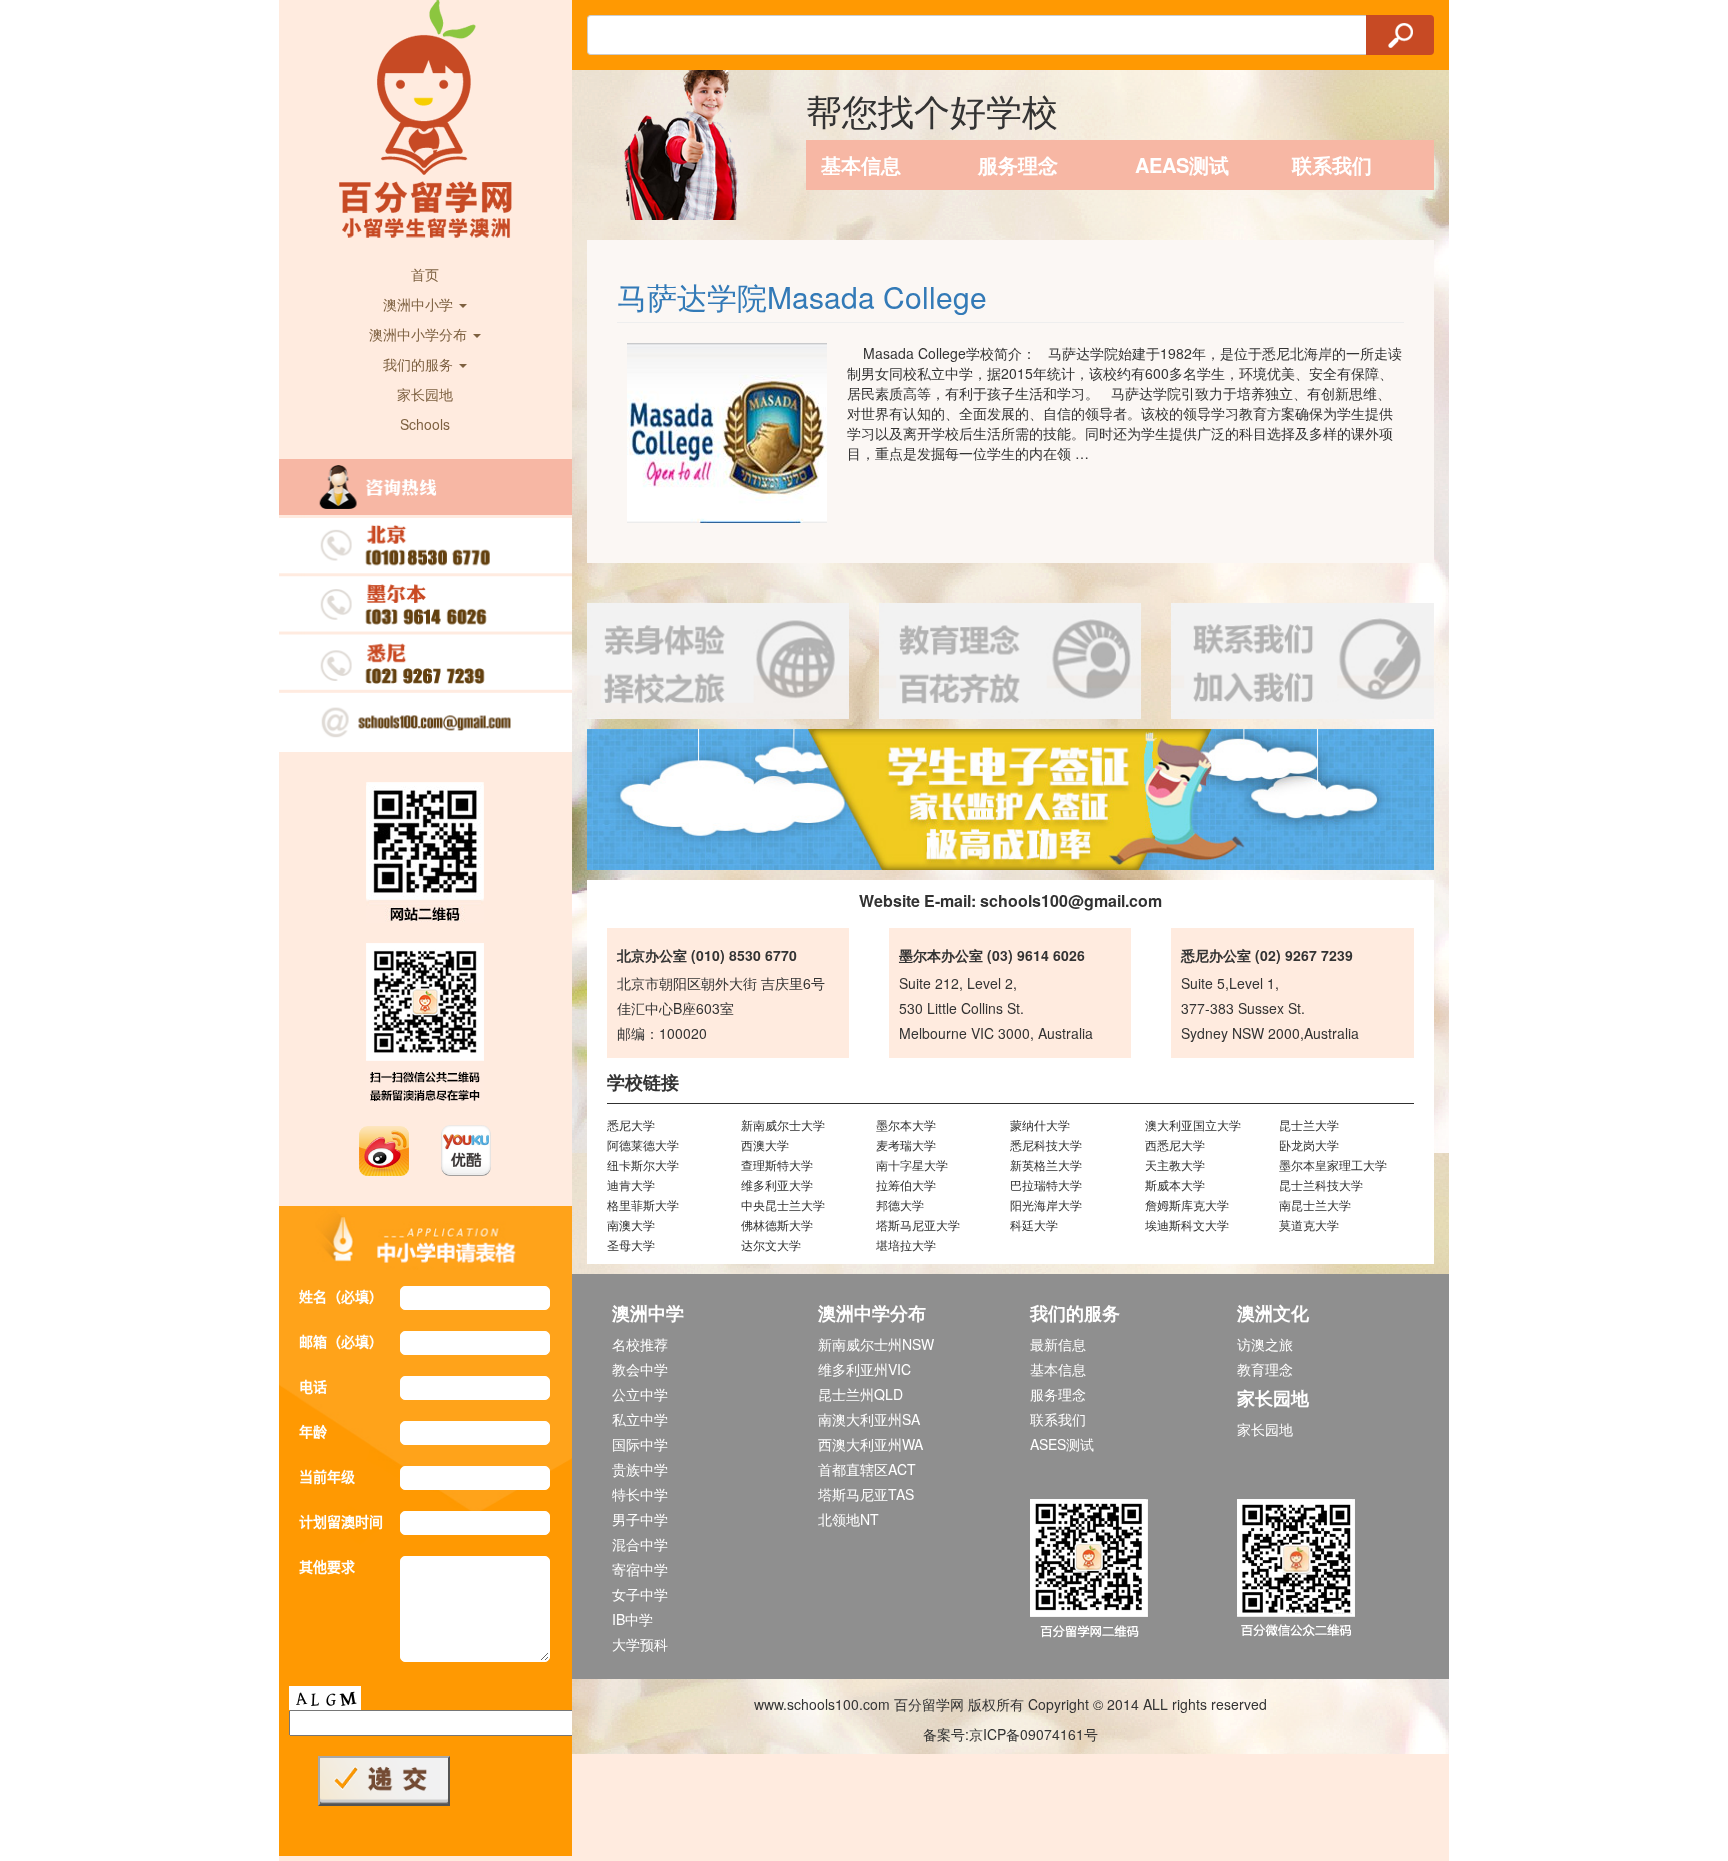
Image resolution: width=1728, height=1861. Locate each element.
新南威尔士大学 (783, 1124)
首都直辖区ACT (867, 1469)
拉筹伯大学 (906, 1184)
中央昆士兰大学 (783, 1204)
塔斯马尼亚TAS (866, 1494)
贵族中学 (640, 1469)
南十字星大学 (912, 1164)
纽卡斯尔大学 (643, 1164)
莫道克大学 (1309, 1224)
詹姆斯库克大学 (1187, 1204)
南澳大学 (631, 1224)
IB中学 (632, 1619)
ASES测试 (1062, 1444)
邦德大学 (900, 1204)
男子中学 (640, 1519)
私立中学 (640, 1419)
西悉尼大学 (1175, 1144)
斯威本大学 (1175, 1184)
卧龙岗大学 (1309, 1144)
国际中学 (640, 1444)
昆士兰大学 (1309, 1124)
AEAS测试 (1182, 164)
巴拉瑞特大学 (1046, 1184)
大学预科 (640, 1644)
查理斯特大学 (777, 1164)
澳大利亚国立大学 (1193, 1124)
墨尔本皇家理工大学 (1333, 1164)
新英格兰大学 (1046, 1164)
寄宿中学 (640, 1569)
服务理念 (1018, 164)
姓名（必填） (341, 1296)
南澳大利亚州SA (869, 1419)
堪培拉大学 (906, 1244)
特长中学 (640, 1494)
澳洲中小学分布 (420, 334)
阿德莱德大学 (643, 1144)
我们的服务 (420, 364)
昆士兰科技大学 (1321, 1184)
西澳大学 (765, 1144)
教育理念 (1265, 1369)
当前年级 (327, 1476)
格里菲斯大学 (643, 1204)
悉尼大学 (631, 1124)
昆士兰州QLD (860, 1394)
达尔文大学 (771, 1244)
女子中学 (640, 1594)
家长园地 (425, 394)
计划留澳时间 (341, 1521)
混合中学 (640, 1544)
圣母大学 (631, 1244)
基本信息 (861, 164)
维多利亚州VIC (864, 1369)
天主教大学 (1175, 1164)
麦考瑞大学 (906, 1144)
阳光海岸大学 (1046, 1204)
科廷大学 (1034, 1224)
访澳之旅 (1265, 1344)
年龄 (313, 1431)
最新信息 (1058, 1344)
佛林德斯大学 (777, 1224)
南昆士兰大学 (1315, 1204)
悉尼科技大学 (1046, 1144)
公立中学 (640, 1394)
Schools (425, 424)
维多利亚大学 (777, 1184)
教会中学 (640, 1369)
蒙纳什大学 (1040, 1124)
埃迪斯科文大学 (1187, 1224)
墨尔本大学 (906, 1124)
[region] (1011, 800)
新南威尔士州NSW (876, 1344)
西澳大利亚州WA (870, 1444)
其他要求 (327, 1566)
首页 (425, 274)
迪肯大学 (631, 1184)
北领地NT (848, 1519)
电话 (313, 1386)
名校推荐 (640, 1344)
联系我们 (1332, 164)
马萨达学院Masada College (802, 296)
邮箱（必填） (341, 1341)
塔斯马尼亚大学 (918, 1224)
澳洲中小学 (420, 304)
